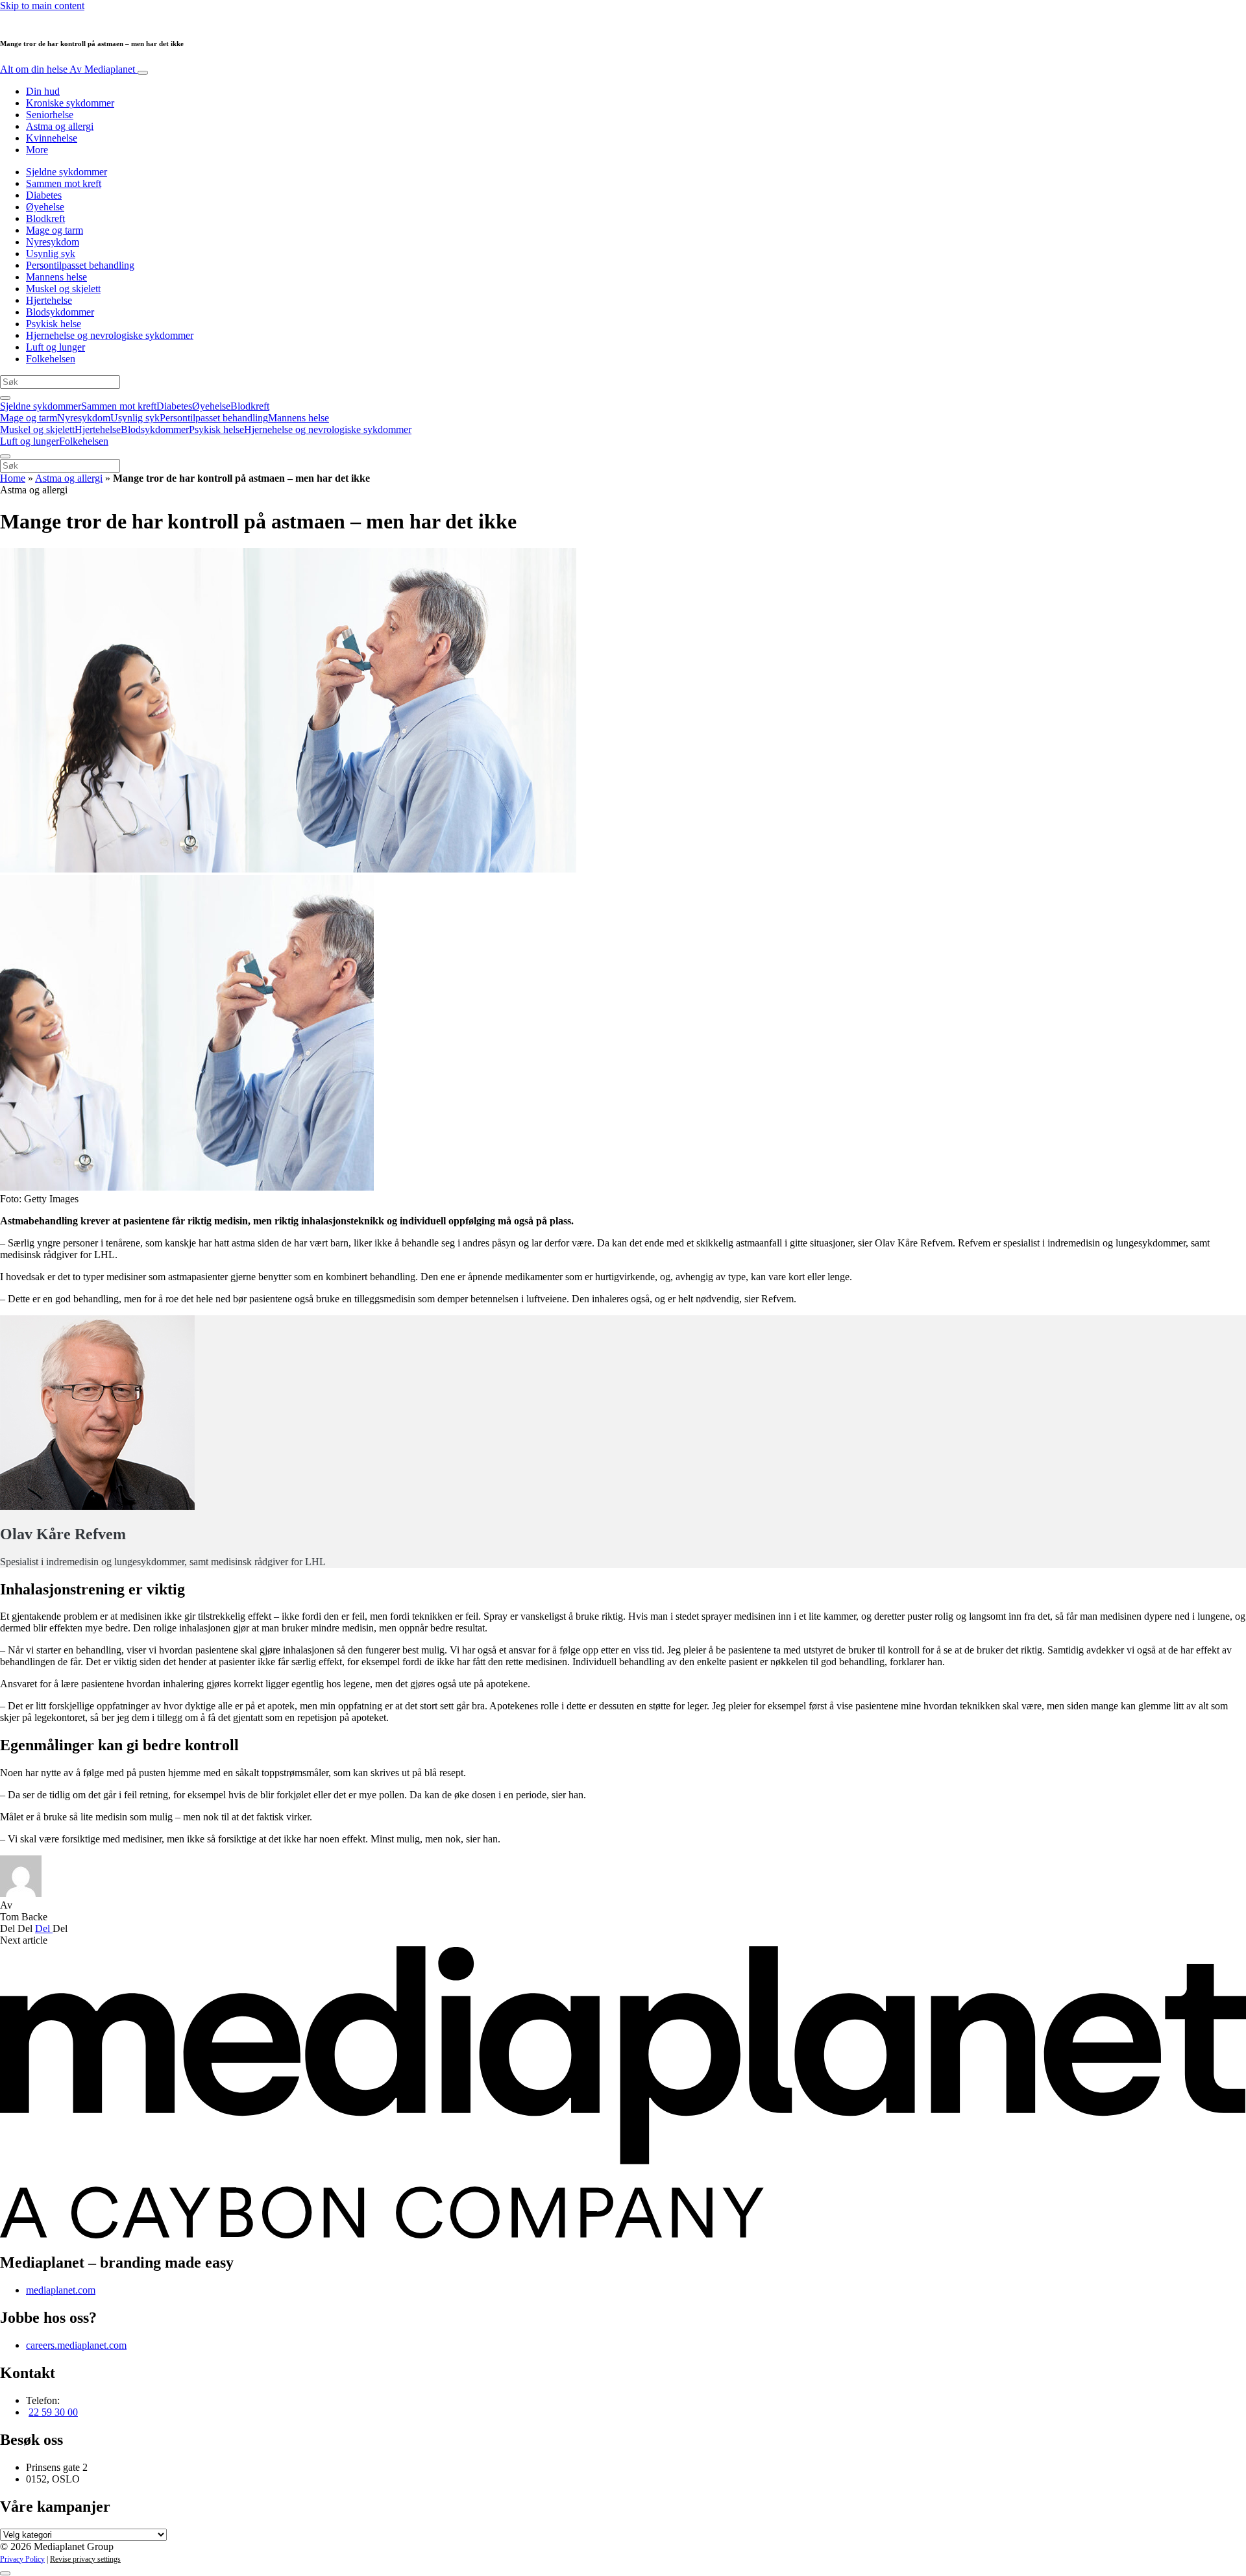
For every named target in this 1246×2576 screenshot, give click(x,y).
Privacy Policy (22, 2559)
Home (13, 478)
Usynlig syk (51, 254)
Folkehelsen (51, 359)
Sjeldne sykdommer (67, 172)
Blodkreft (45, 218)
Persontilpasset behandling (80, 265)
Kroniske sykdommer (70, 103)
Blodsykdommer (60, 312)
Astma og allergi (60, 126)
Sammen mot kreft (64, 183)
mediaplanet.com (61, 2290)
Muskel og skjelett (63, 289)
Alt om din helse (67, 69)
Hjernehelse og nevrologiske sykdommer (110, 335)
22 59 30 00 (53, 2412)
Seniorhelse (50, 115)
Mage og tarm (55, 230)
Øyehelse (45, 207)
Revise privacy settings (85, 2559)
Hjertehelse (49, 300)
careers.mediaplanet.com (76, 2345)
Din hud (43, 91)
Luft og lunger (55, 347)
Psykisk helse (54, 324)
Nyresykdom (53, 242)
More (37, 150)
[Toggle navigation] (143, 73)
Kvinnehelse (52, 138)
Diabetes (44, 195)
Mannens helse (56, 277)
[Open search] (5, 398)
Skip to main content (42, 6)
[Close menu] (5, 456)
